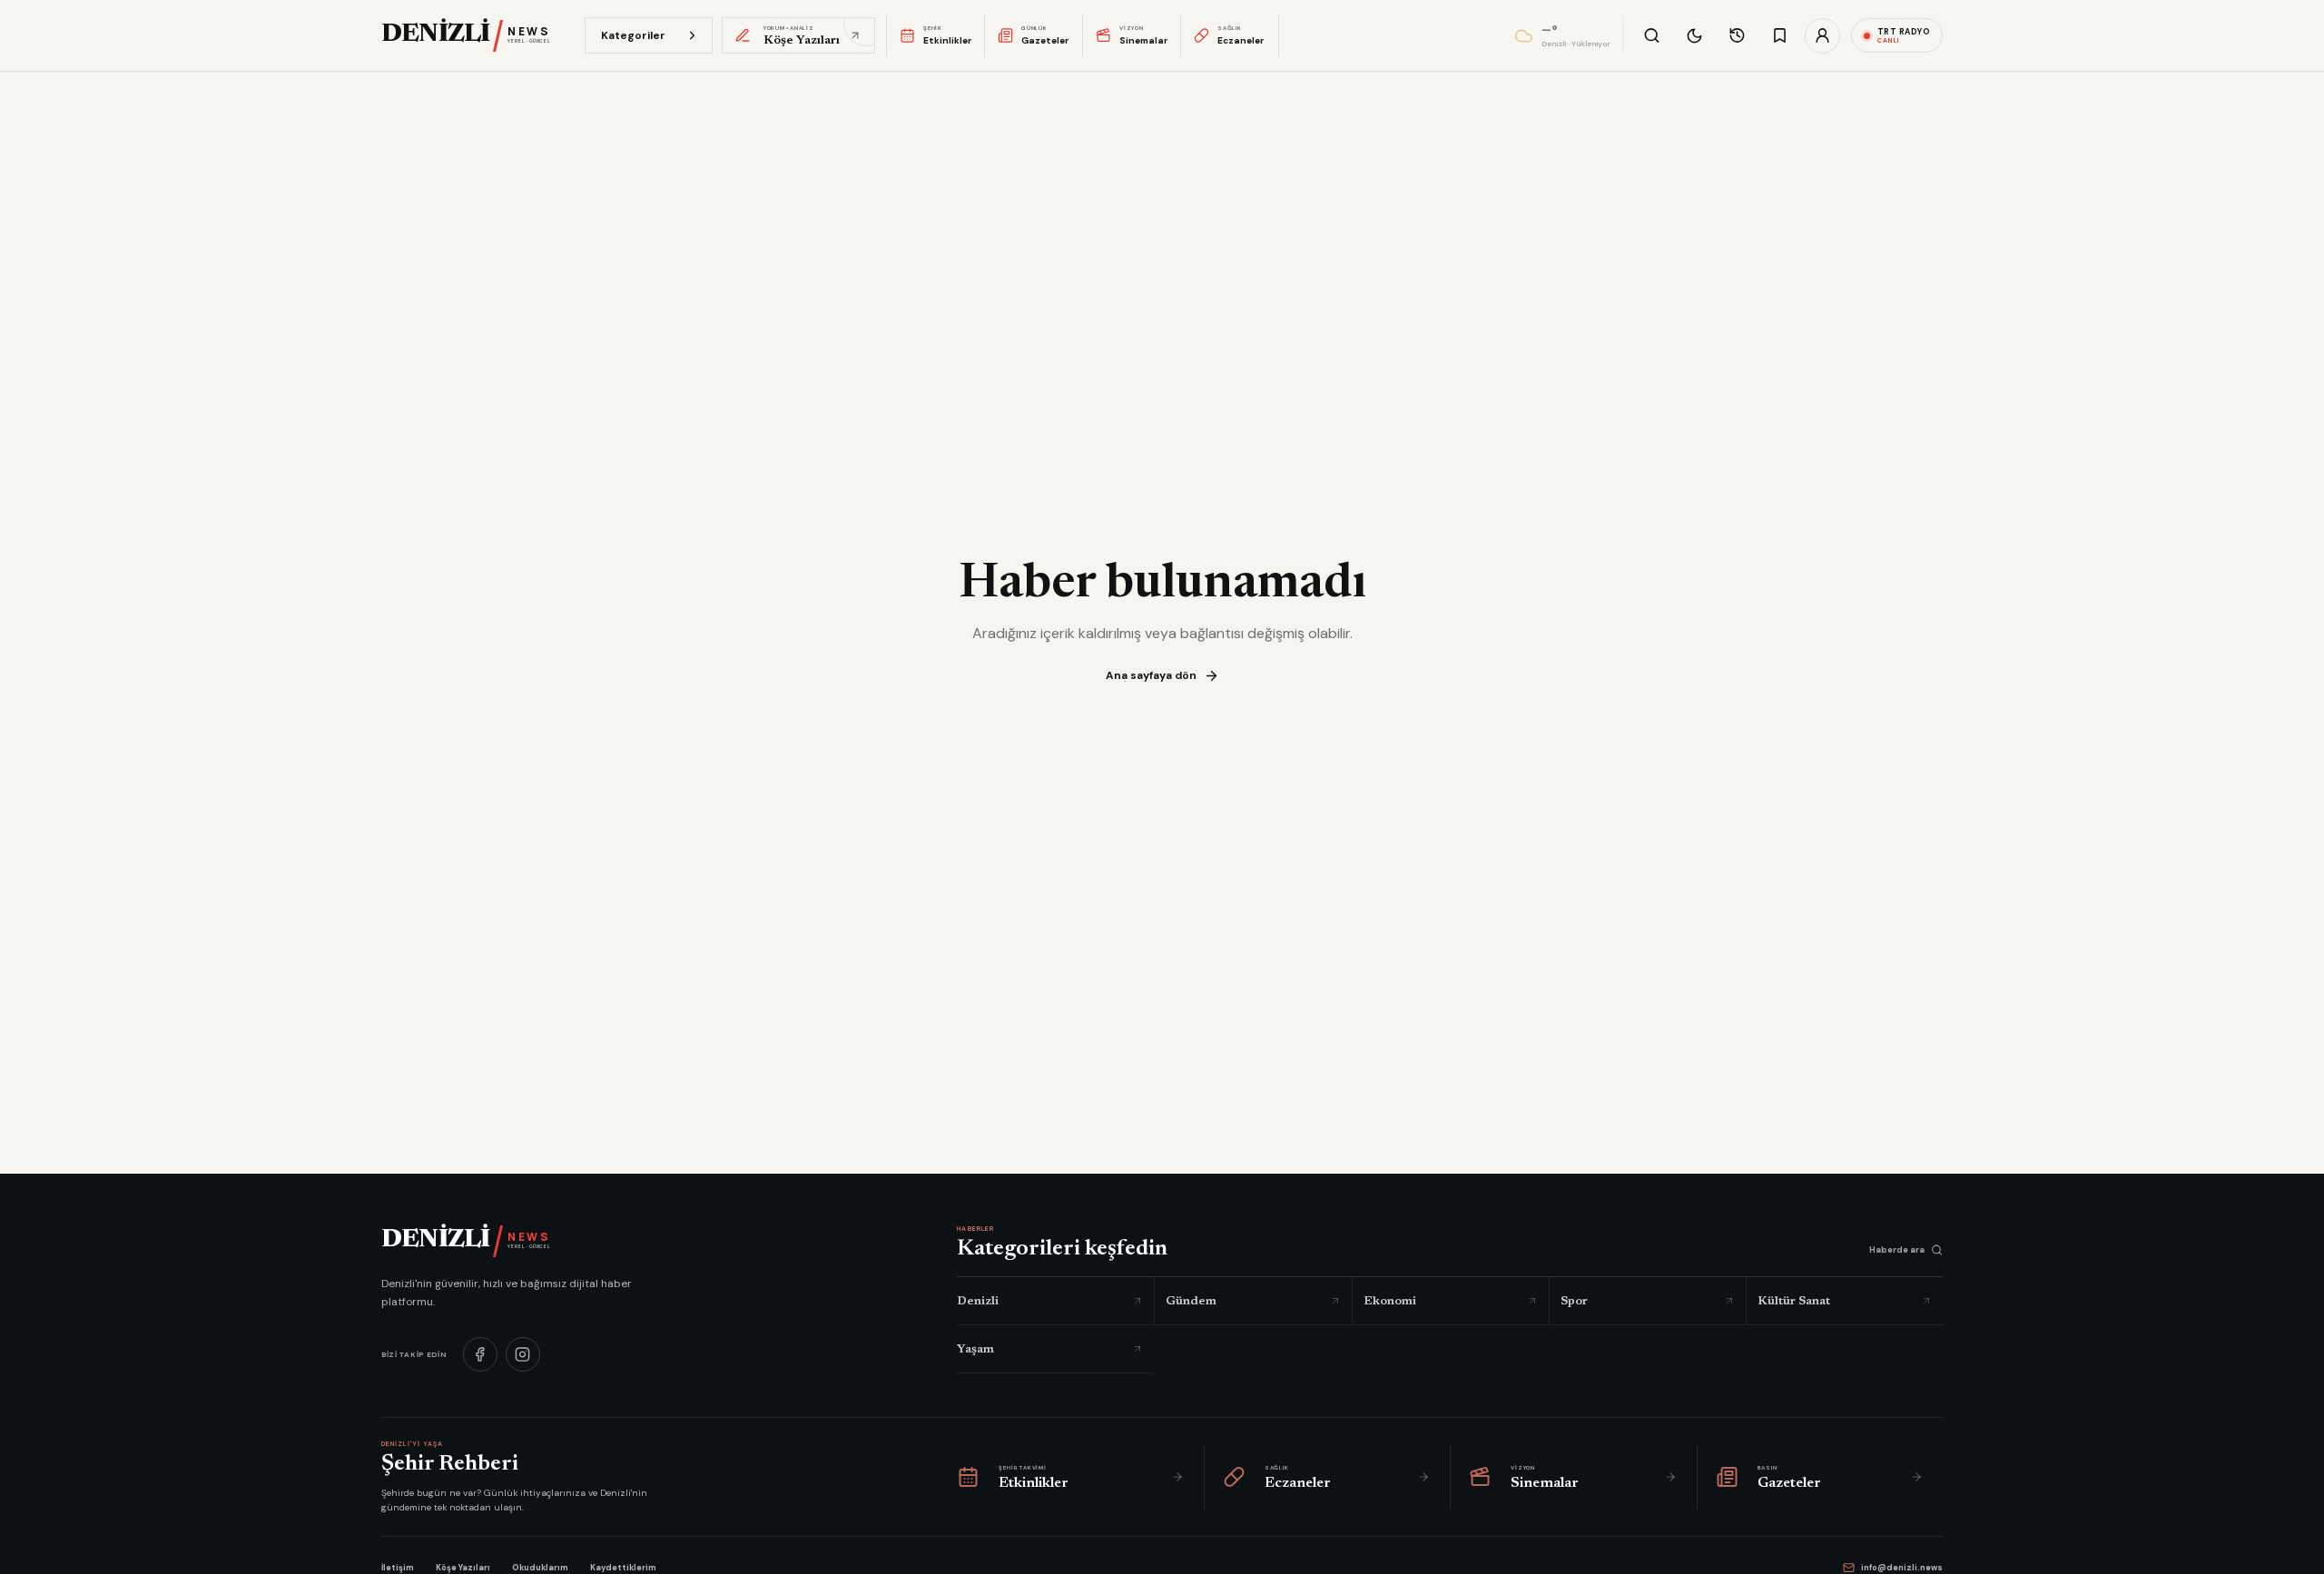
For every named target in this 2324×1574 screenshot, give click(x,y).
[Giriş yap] (1822, 36)
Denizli (978, 1300)
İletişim (398, 1568)
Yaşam (975, 1348)
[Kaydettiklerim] (1780, 36)
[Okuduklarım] (1737, 36)
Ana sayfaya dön (1151, 675)
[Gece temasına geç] (1694, 36)
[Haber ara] (1652, 36)
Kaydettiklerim (623, 1568)
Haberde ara (1897, 1250)
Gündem (1191, 1300)
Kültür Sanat (1794, 1300)
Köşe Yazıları (463, 1568)
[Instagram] (523, 1353)
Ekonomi (1390, 1300)
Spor (1574, 1300)
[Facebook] (480, 1353)
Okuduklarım (540, 1568)
